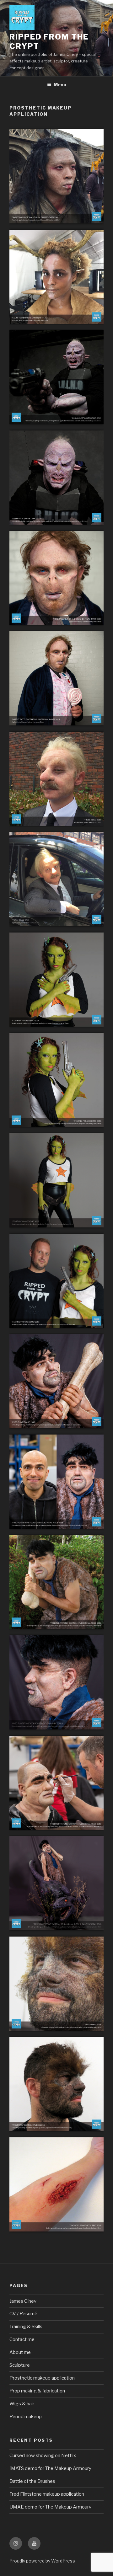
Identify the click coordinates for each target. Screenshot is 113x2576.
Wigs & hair (22, 2404)
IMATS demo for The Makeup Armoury (50, 2468)
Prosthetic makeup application (42, 2378)
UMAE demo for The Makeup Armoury (50, 2507)
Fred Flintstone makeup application (47, 2494)
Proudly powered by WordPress (42, 2561)
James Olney (23, 2301)
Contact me (22, 2339)
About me (20, 2352)
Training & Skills (26, 2327)
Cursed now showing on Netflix (43, 2456)
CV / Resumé (23, 2314)
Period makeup (26, 2417)
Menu (60, 85)
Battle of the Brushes (32, 2481)
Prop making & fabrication (37, 2391)
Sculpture (20, 2365)
